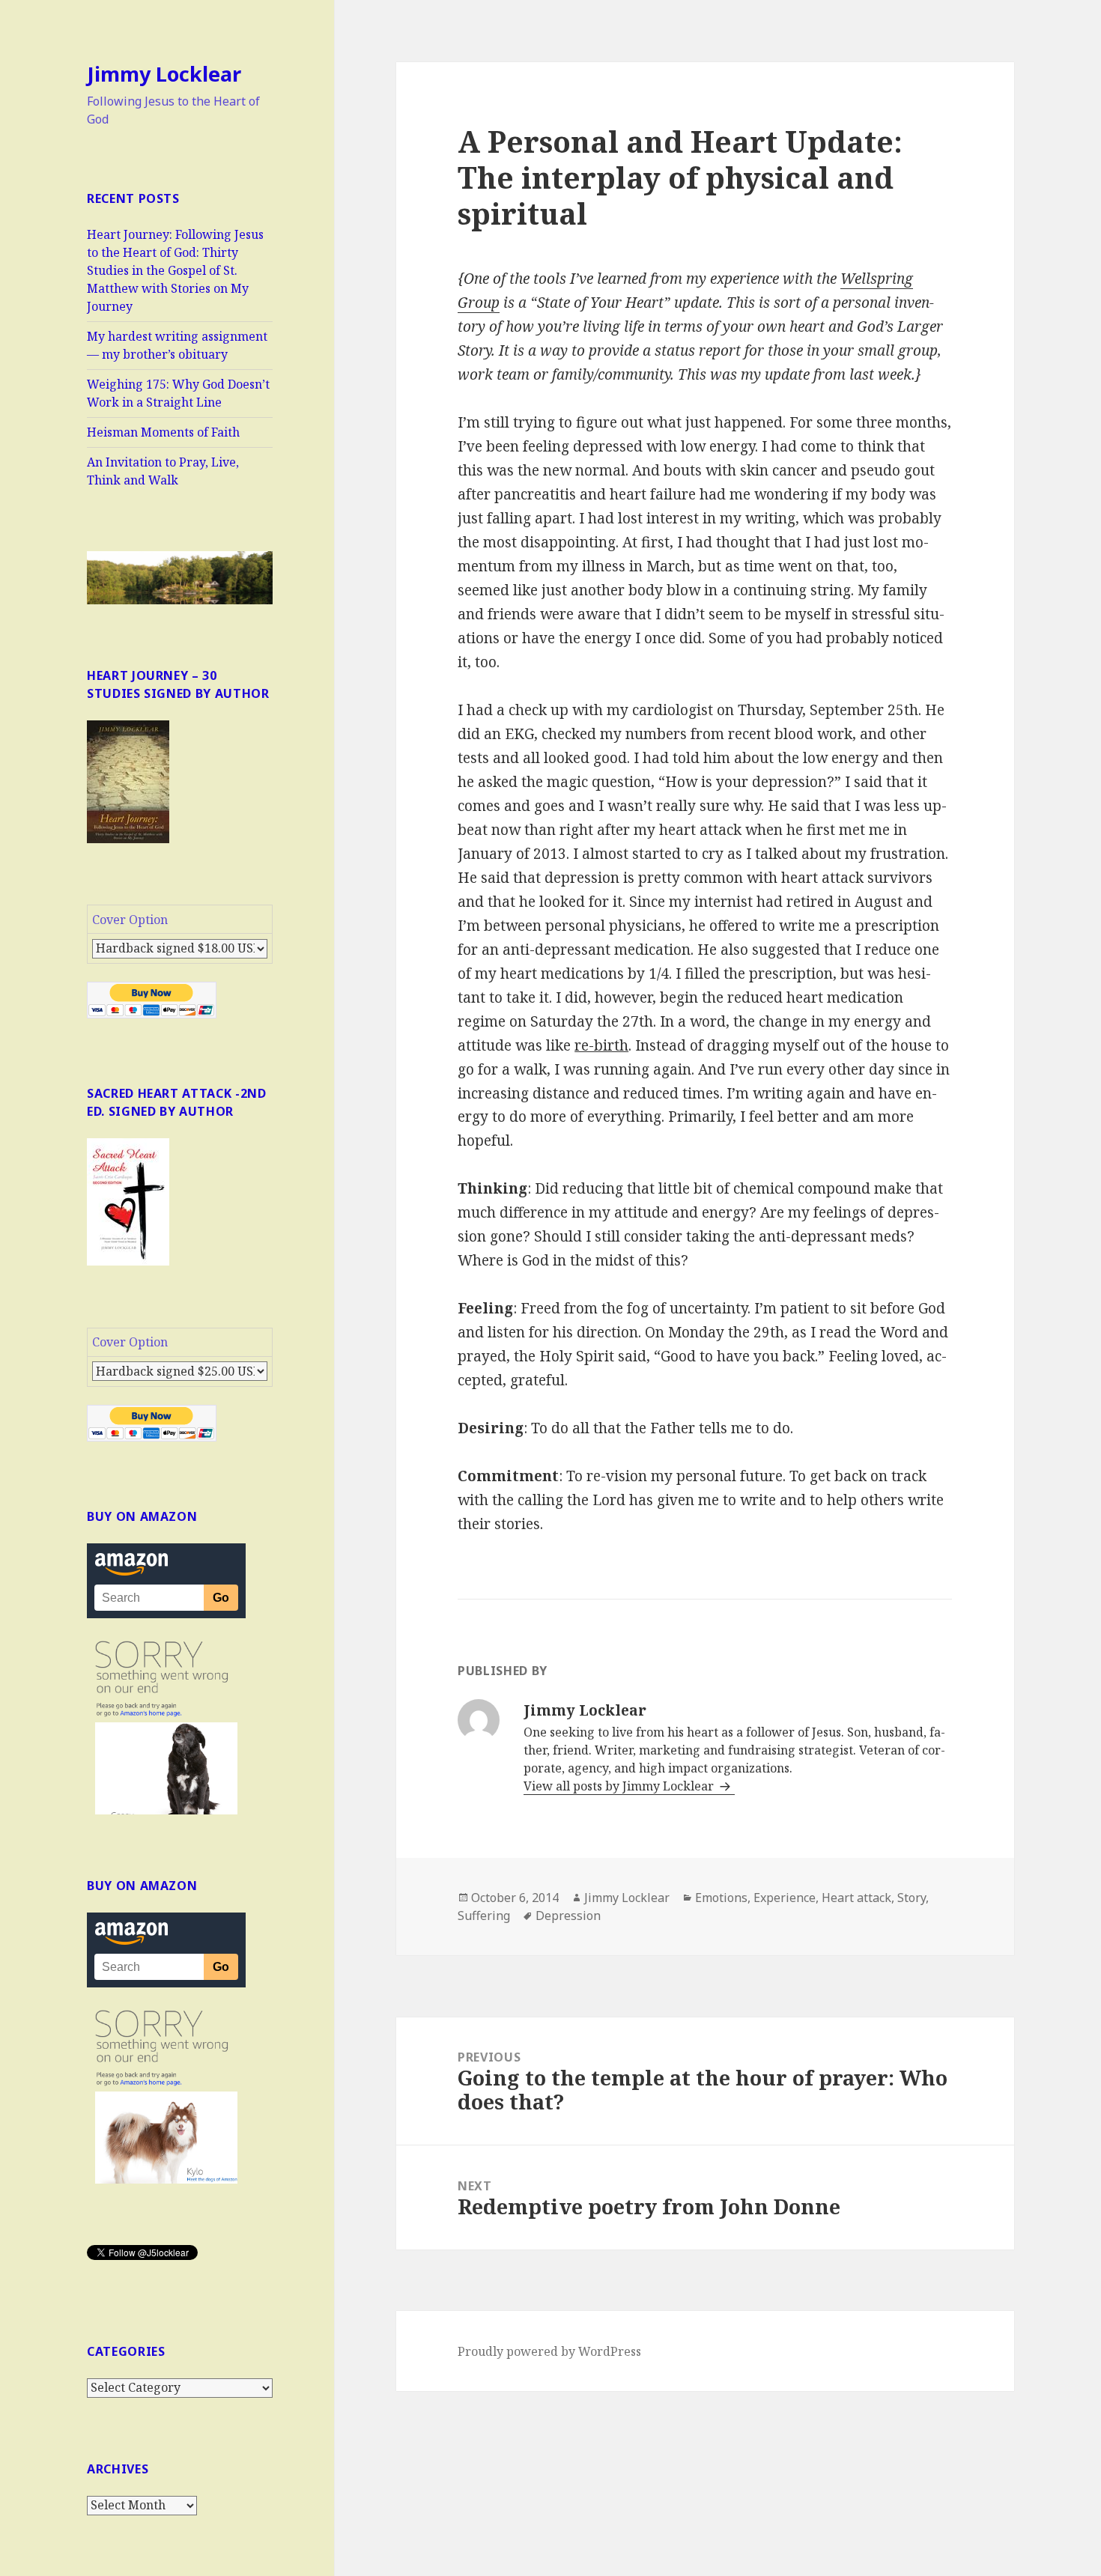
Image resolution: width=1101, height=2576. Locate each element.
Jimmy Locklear (164, 74)
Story (912, 1898)
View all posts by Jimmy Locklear (620, 1786)
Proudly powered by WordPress (549, 2351)
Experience (785, 1898)
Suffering (484, 1916)
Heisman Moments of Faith (163, 432)
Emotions (721, 1898)
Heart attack (856, 1898)
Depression (568, 1916)
